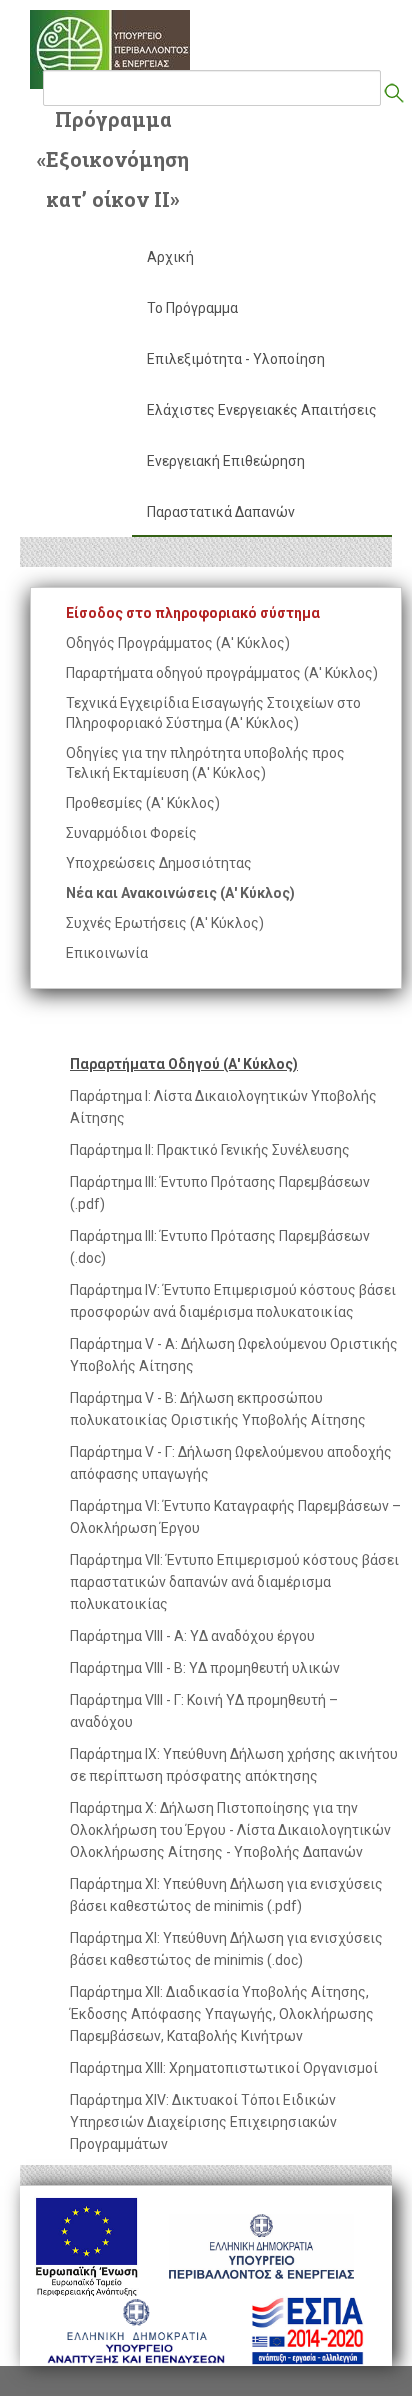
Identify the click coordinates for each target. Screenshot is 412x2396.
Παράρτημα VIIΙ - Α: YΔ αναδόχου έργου (192, 1636)
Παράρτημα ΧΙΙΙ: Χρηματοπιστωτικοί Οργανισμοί (224, 2068)
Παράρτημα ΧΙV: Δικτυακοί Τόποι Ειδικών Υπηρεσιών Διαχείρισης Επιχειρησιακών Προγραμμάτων (203, 2122)
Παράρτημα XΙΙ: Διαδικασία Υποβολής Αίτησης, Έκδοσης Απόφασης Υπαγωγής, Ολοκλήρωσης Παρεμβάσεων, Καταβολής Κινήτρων (222, 2014)
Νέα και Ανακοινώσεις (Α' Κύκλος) (180, 893)
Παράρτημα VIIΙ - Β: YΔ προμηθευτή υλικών (205, 1668)
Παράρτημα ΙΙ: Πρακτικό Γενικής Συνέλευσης (210, 1150)
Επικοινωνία (107, 953)
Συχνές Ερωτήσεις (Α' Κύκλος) (165, 923)
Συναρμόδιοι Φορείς (131, 833)
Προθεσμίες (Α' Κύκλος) (143, 803)
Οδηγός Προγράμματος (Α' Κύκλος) (178, 643)
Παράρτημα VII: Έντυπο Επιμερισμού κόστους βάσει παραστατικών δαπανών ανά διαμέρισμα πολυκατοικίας (234, 1582)
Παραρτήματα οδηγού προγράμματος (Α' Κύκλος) (222, 673)
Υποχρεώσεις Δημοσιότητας (159, 863)
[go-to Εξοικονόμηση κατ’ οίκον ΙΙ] (110, 49)
